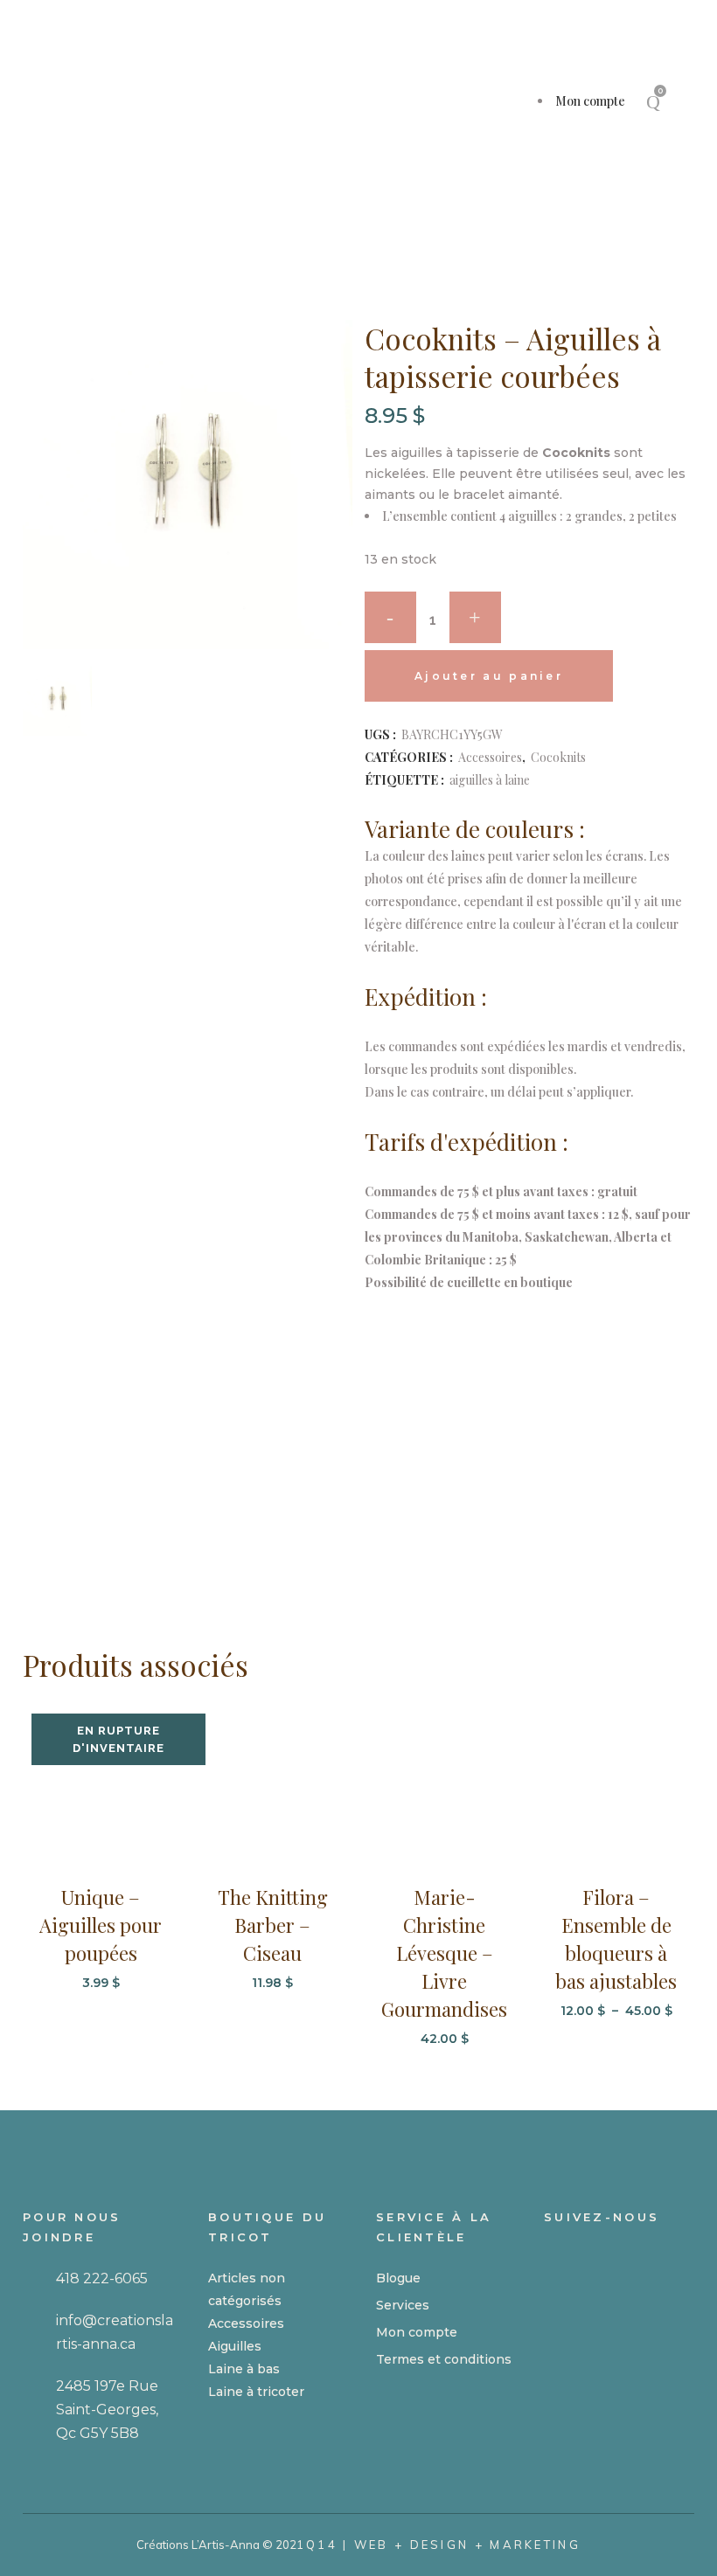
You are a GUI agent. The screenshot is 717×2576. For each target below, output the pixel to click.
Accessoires (490, 757)
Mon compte (590, 101)
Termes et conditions (444, 2359)
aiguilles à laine (490, 780)
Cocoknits (558, 757)
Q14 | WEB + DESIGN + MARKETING (443, 2545)
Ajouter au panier (489, 676)
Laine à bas (244, 2369)
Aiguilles (235, 2346)
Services (403, 2305)
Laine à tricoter (256, 2392)
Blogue (398, 2278)
